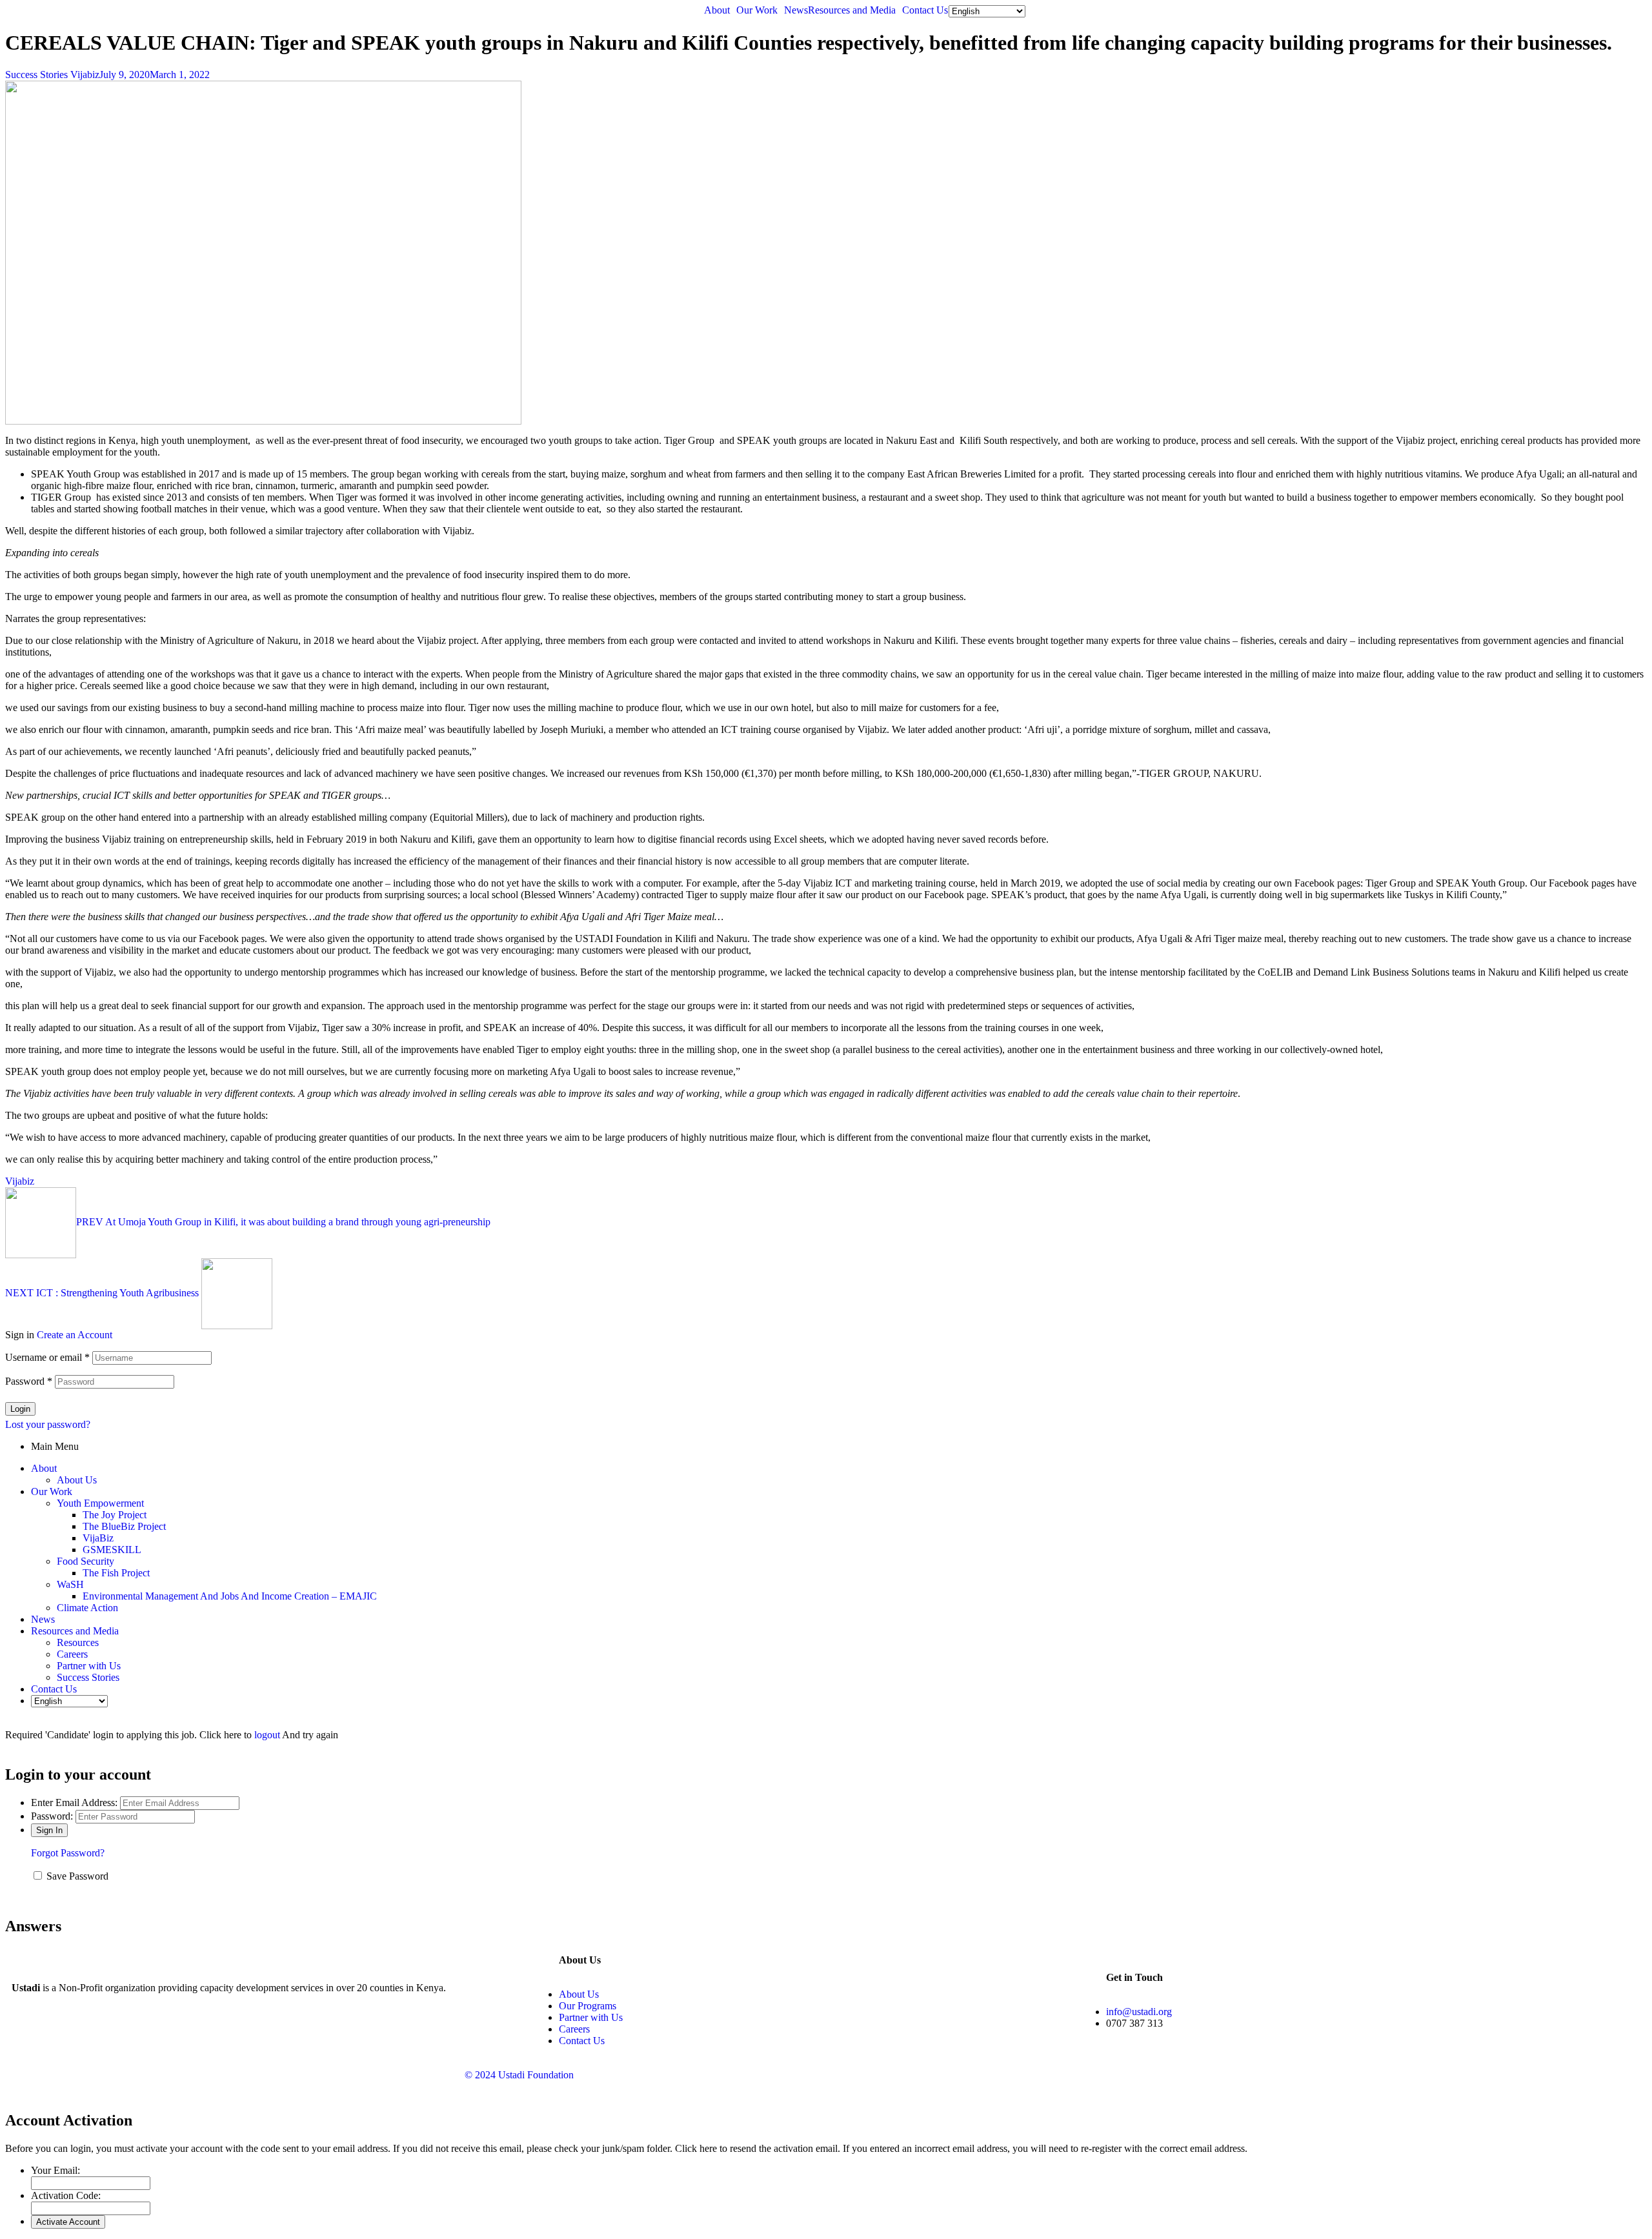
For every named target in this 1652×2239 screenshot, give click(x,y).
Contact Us (925, 10)
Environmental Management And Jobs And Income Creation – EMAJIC (230, 1596)
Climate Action (87, 1608)
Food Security (86, 1561)
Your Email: (55, 2170)
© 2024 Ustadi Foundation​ (519, 2075)
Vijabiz (85, 75)
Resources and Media (852, 10)
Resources (78, 1642)
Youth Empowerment (100, 1503)
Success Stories (36, 75)
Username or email (47, 1357)
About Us (77, 1480)
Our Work (757, 10)
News (796, 10)
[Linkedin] (132, 2033)
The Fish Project (116, 1573)
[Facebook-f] (28, 2033)
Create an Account (75, 1335)
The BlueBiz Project (124, 1526)
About (717, 10)
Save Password (77, 1876)
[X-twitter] (63, 2033)
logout (267, 1735)
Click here (696, 2148)
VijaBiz (98, 1538)
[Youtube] (97, 2033)
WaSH (70, 1584)
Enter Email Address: (74, 1802)
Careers (72, 1654)
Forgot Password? (68, 1853)
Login (20, 1409)
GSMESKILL (112, 1550)
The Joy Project (115, 1515)
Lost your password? (48, 1424)
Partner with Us (89, 1666)
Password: (52, 1816)
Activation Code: (66, 2195)
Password (29, 1381)
